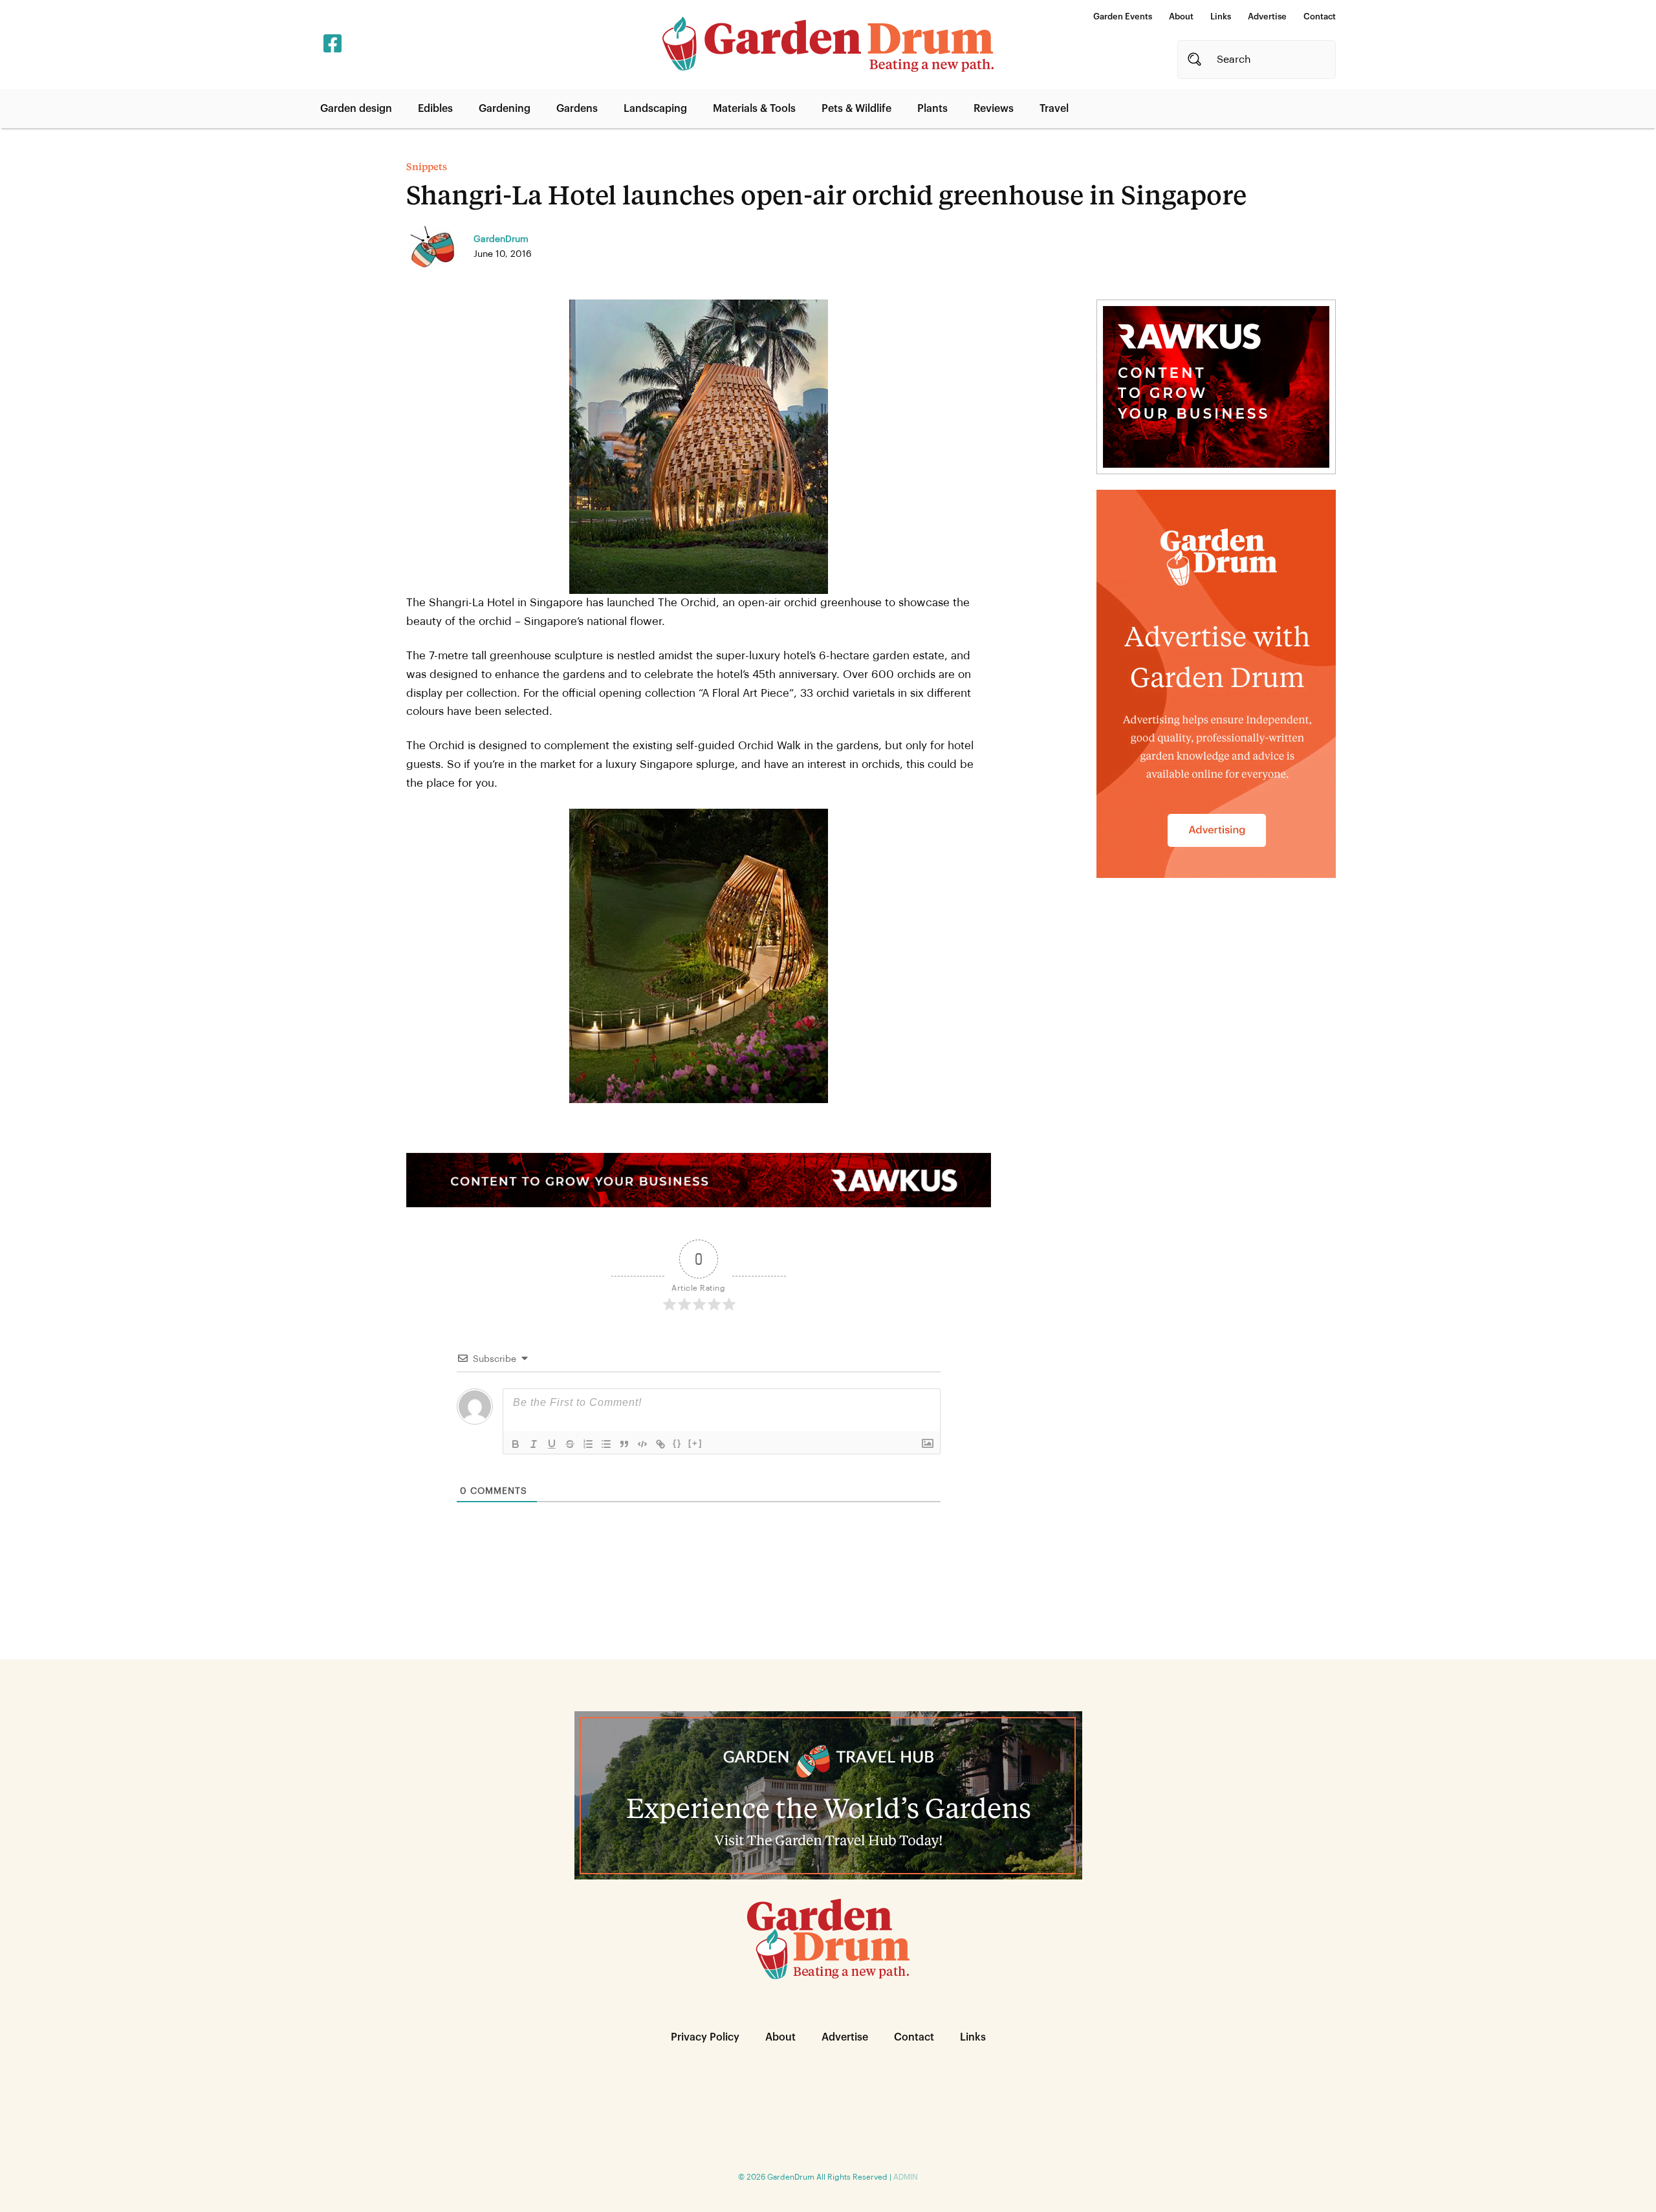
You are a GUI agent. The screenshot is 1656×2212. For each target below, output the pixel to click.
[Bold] (516, 1444)
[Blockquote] (624, 1444)
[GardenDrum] (828, 44)
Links (1221, 16)
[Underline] (552, 1444)
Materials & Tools (754, 109)
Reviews (994, 109)
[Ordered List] (588, 1444)
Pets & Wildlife (856, 109)
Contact (1320, 16)
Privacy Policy (705, 2037)
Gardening (505, 109)
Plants (932, 109)
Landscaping (655, 109)
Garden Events (1123, 16)
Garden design (356, 109)
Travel (1054, 109)
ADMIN (906, 2177)
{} (677, 1443)
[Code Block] (642, 1444)
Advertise (1267, 16)
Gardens (577, 109)
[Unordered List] (606, 1444)
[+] (695, 1443)
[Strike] (570, 1444)
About (1181, 16)
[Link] (660, 1444)
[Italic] (534, 1444)
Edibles (435, 109)
